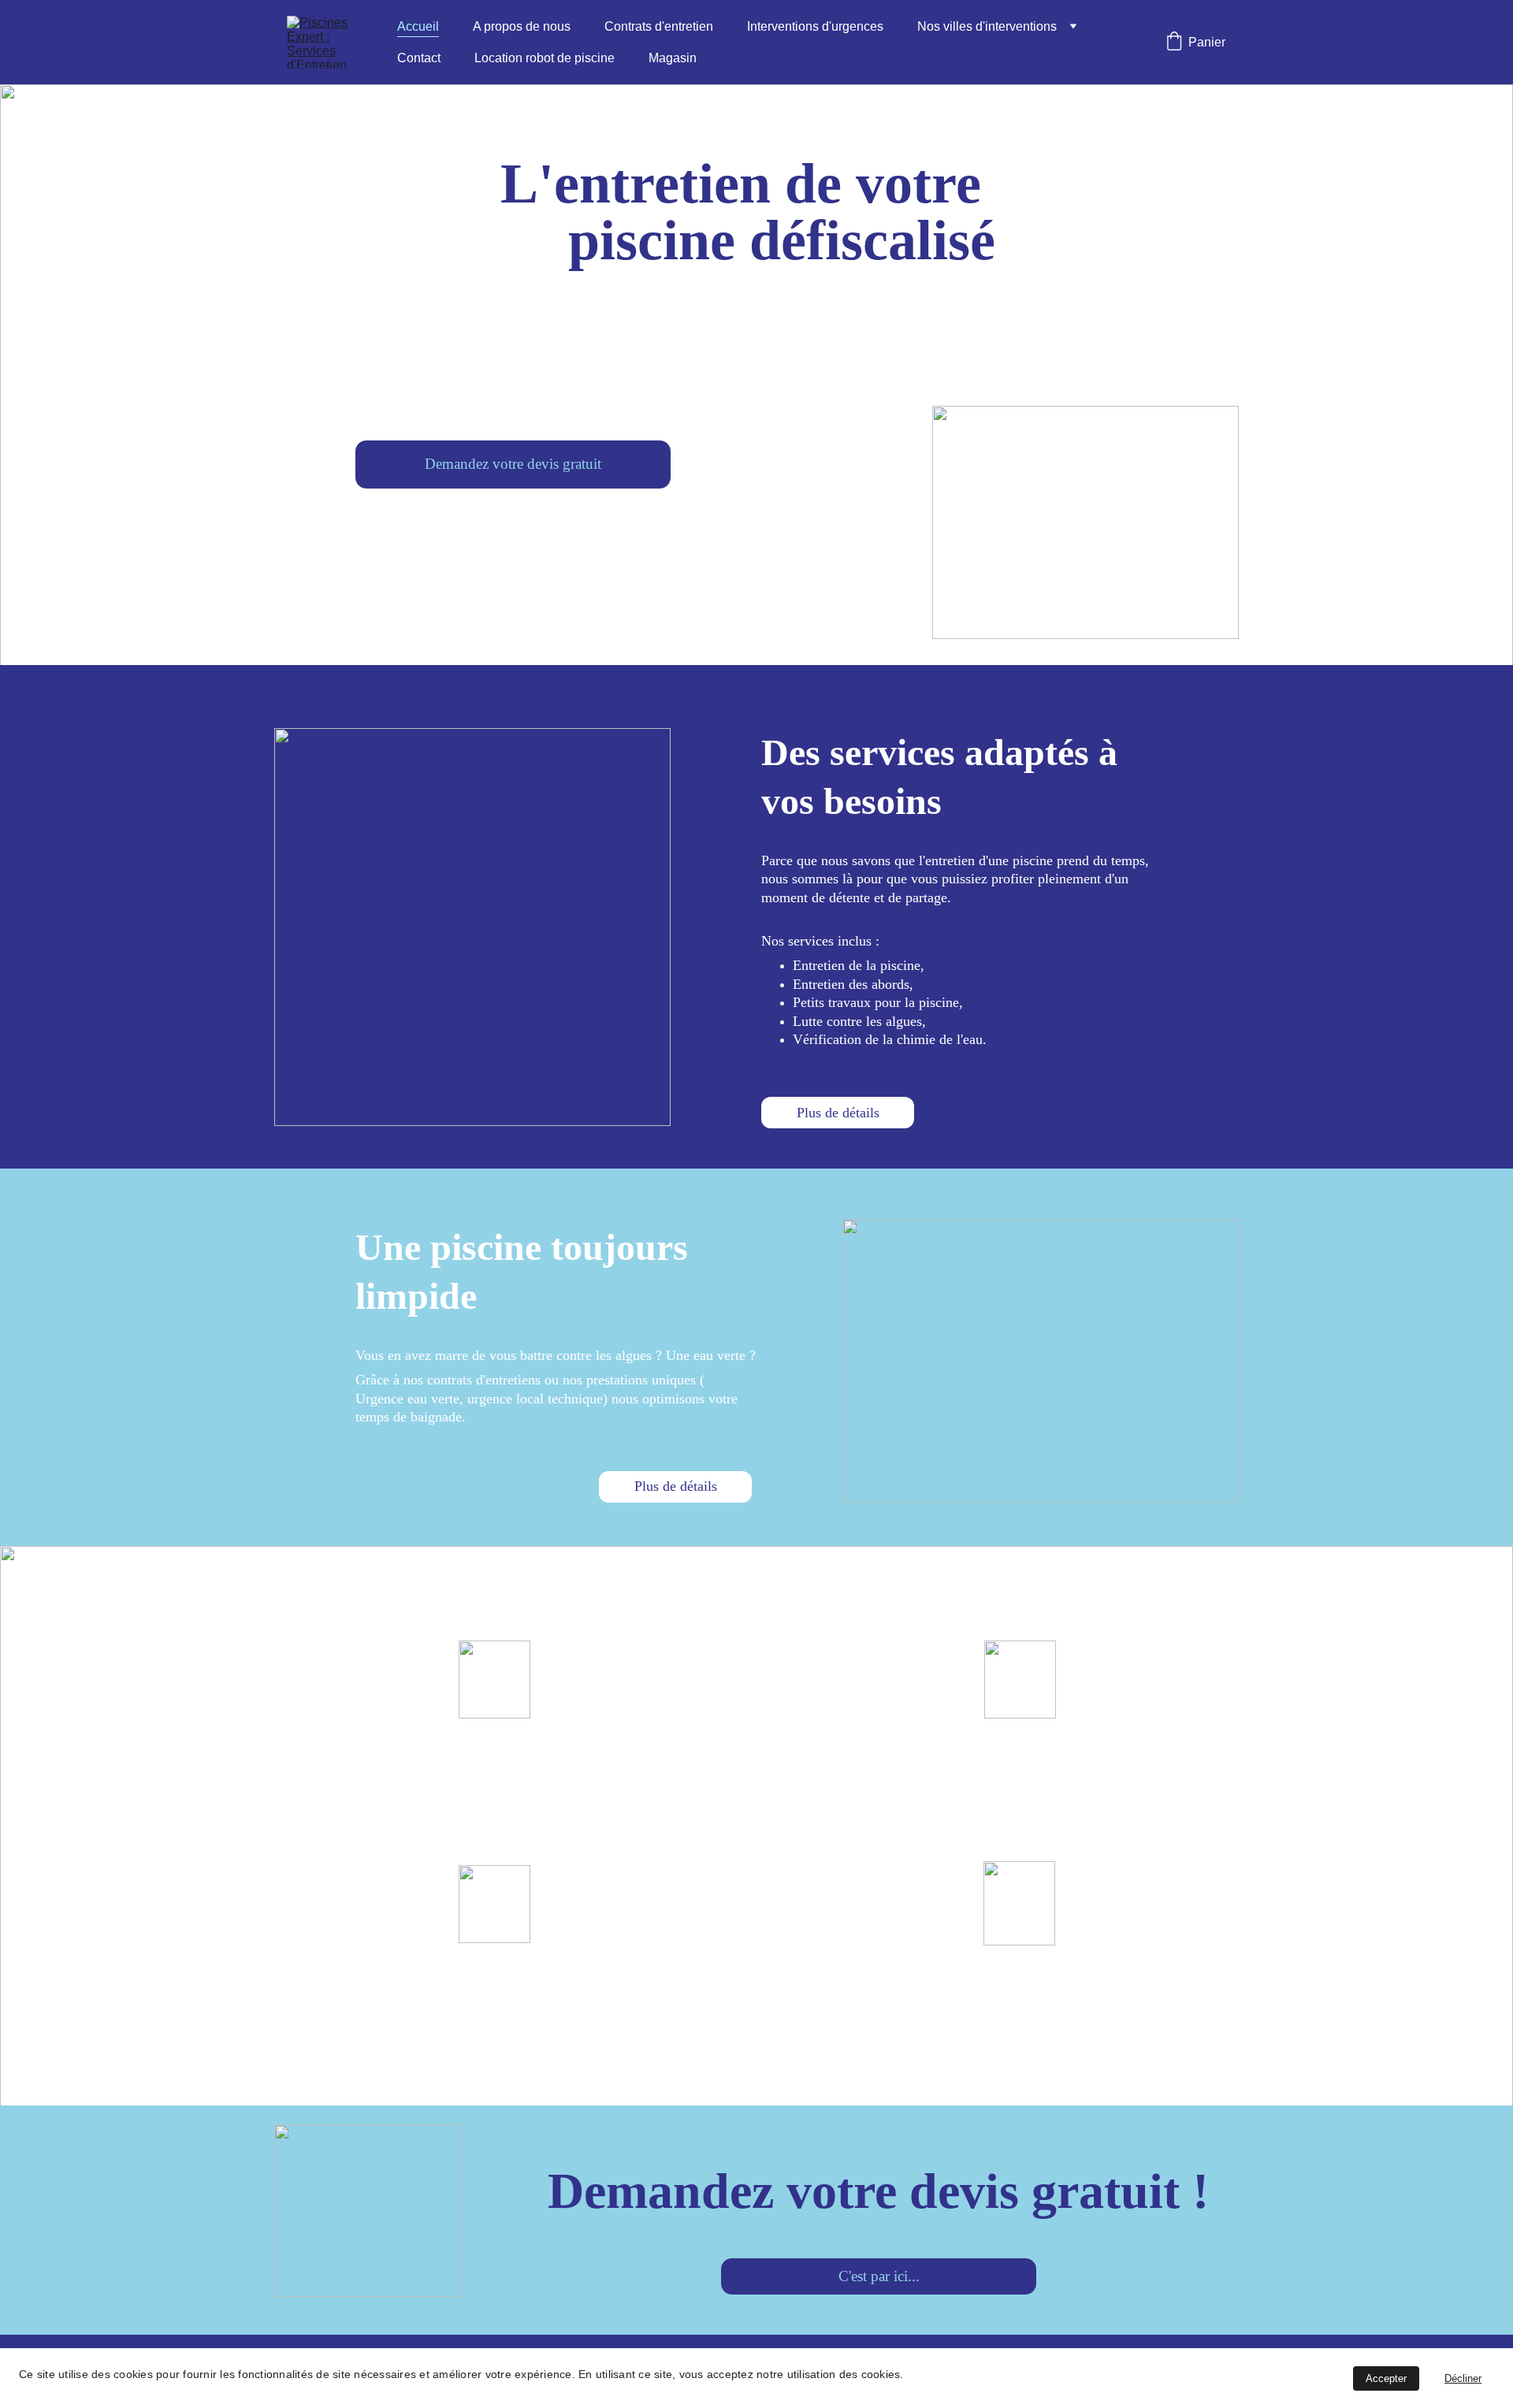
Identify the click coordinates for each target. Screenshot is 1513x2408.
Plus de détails (838, 1113)
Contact (419, 58)
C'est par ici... (879, 2276)
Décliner (1463, 2378)
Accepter (1386, 2378)
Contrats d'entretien (659, 26)
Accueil (418, 26)
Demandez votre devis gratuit (513, 464)
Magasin (673, 58)
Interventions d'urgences (815, 26)
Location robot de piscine (545, 58)
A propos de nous (522, 26)
